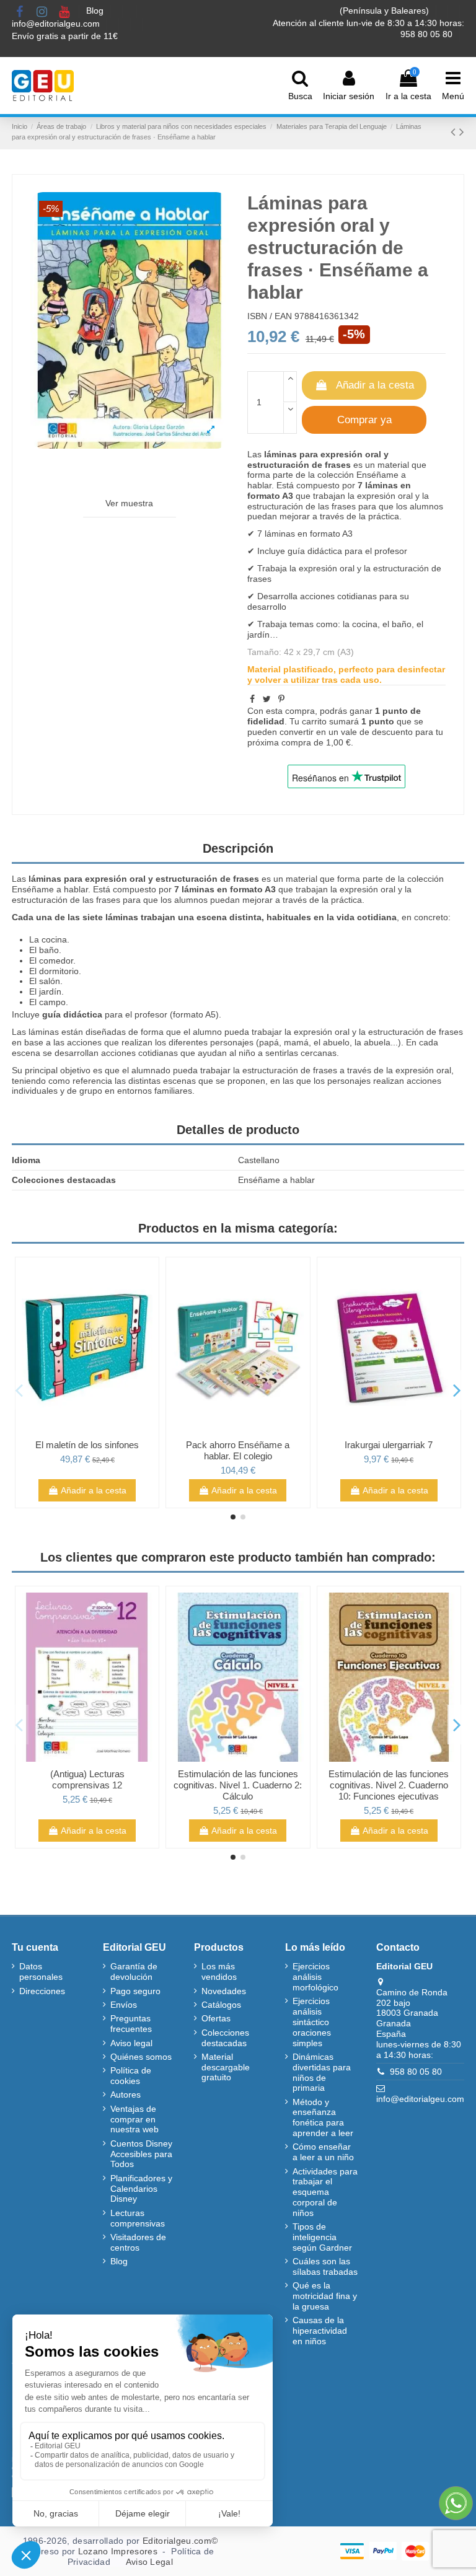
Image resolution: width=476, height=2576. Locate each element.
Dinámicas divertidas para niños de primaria (322, 2072)
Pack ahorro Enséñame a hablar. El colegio (238, 1450)
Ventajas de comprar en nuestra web (134, 2119)
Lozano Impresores (118, 2551)
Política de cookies (131, 2076)
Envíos (124, 2005)
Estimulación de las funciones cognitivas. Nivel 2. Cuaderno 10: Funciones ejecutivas (389, 1785)
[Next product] (462, 132)
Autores (126, 2095)
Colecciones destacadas (225, 2038)
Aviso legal (131, 2043)
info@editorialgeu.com (57, 24)
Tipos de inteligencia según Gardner (322, 2237)
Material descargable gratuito (226, 2067)
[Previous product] (455, 132)
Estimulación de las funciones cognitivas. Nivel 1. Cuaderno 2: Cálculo (238, 1785)
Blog (96, 11)
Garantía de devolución (134, 1972)
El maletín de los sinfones (87, 1445)
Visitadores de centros (138, 2242)
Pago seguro (135, 1991)
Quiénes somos (141, 2057)
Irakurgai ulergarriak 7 (389, 1445)
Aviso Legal (149, 2562)
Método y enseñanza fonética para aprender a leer (323, 2117)
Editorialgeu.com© (180, 2541)
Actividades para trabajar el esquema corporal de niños (325, 2192)
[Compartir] (252, 699)
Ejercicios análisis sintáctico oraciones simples (312, 2022)
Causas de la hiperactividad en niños (320, 2331)
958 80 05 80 (416, 2072)
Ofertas (216, 2018)
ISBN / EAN (270, 316)
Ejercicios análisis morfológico (315, 1977)
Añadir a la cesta (375, 385)
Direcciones (42, 1991)
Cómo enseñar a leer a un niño (323, 2152)
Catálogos (221, 2005)
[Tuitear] (267, 699)
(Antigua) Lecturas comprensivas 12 (87, 1779)
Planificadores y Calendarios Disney (141, 2189)
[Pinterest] (281, 699)
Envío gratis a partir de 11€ (65, 36)
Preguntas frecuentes (131, 2024)
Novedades (224, 1991)
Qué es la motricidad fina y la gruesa (325, 2296)
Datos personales (41, 1972)
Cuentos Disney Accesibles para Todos (141, 2154)
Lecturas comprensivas (138, 2218)
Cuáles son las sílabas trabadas (325, 2266)
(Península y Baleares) (386, 11)
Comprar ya (364, 420)
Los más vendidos (219, 1972)
